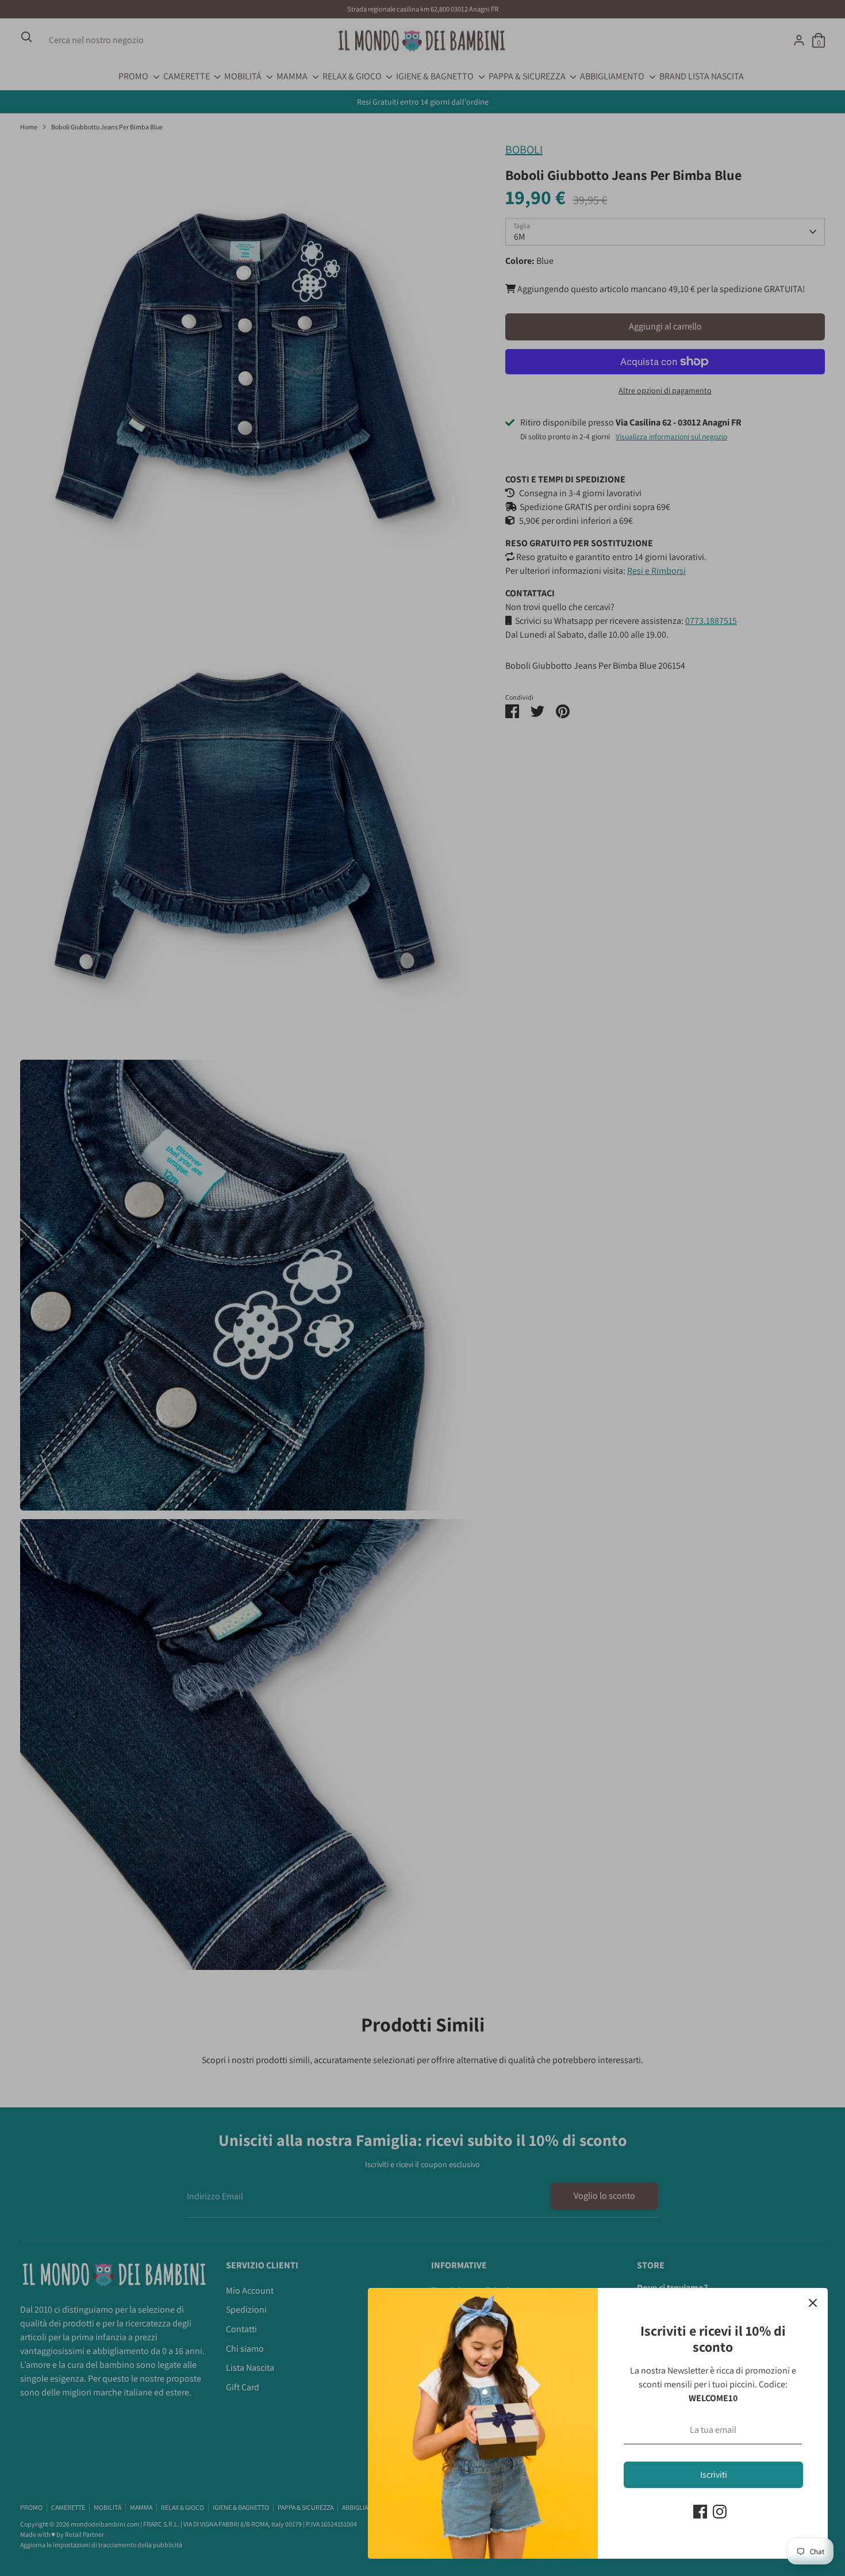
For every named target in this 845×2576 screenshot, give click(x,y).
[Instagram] (720, 2512)
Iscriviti (714, 2475)
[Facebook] (700, 2512)
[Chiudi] (813, 2303)
